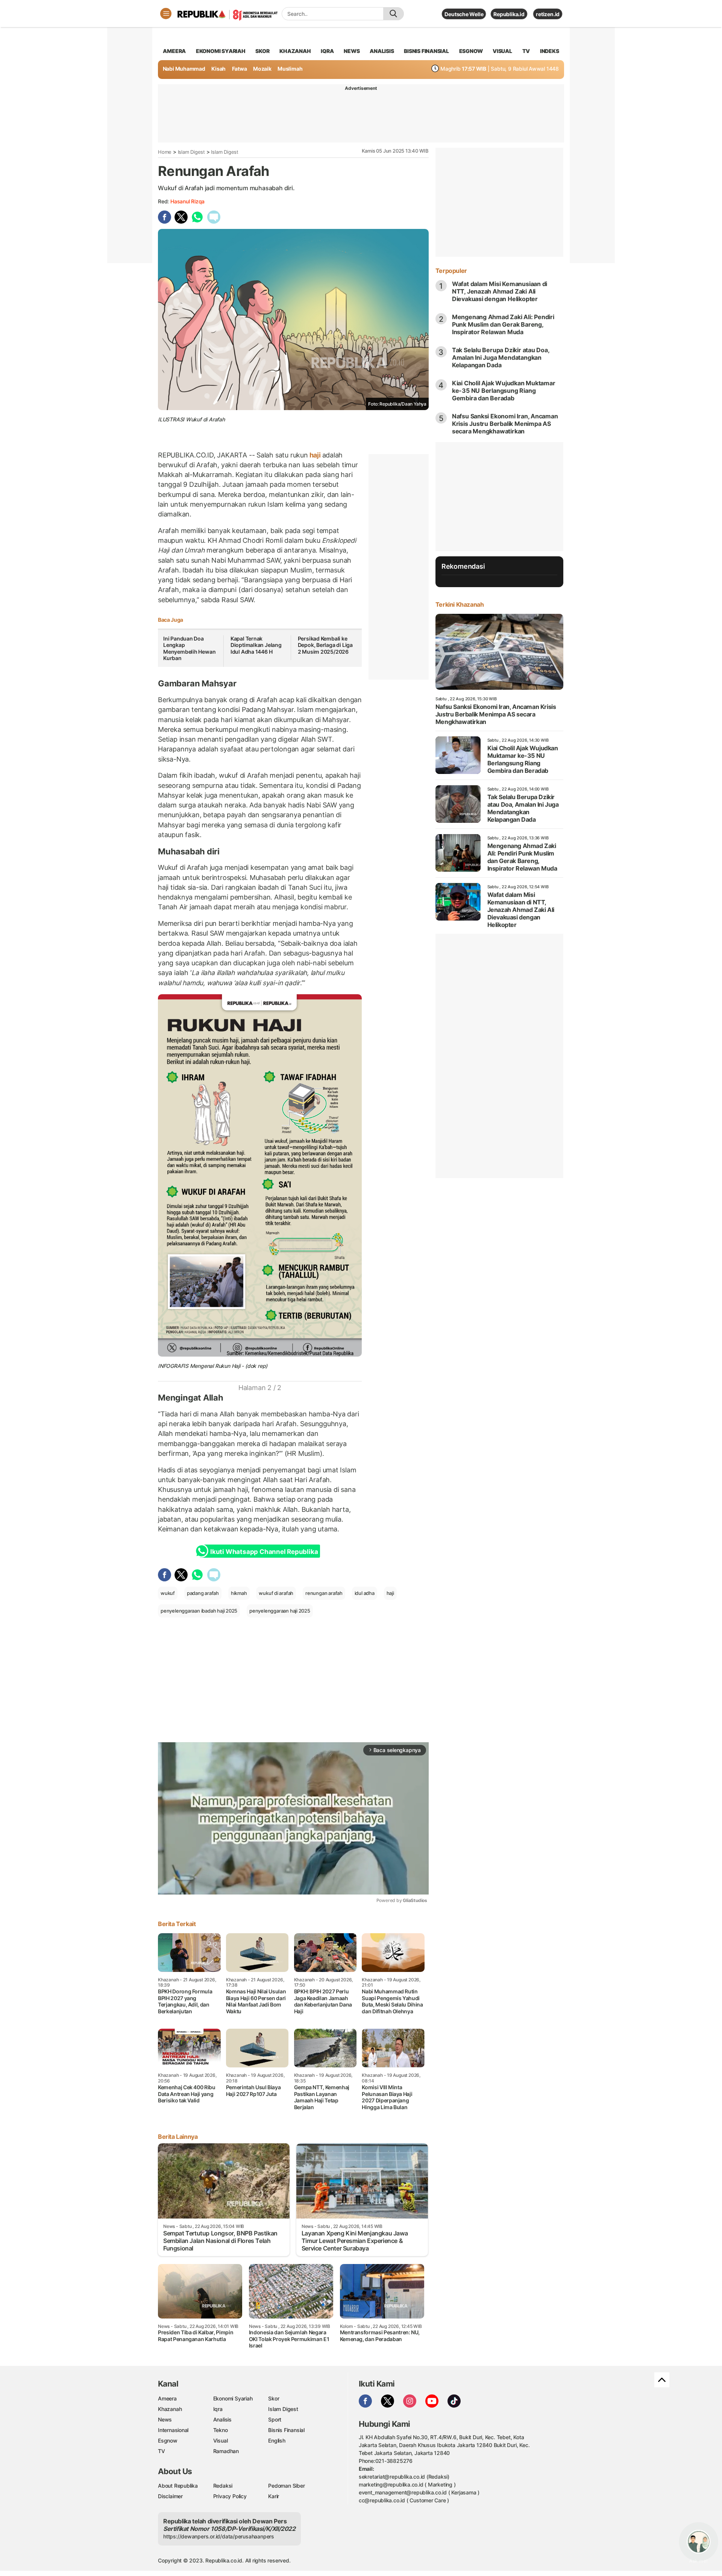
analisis (382, 51)
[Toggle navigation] (166, 14)
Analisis (222, 2419)
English (277, 2440)
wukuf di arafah (276, 1593)
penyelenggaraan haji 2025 (280, 1611)
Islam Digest (191, 152)
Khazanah (170, 2409)
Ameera (167, 2398)
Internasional (173, 2430)
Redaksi (223, 2486)
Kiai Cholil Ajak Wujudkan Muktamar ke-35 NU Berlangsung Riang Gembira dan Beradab (504, 391)
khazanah (295, 51)
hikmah (239, 1593)
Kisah (218, 69)
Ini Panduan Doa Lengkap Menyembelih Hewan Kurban (189, 648)
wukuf (168, 1593)
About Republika (178, 2486)
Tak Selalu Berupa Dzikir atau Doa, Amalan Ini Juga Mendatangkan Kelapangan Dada (501, 357)
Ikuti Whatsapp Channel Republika (264, 1552)
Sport (275, 2419)
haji (315, 455)
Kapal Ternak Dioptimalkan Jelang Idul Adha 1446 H (256, 645)
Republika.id (509, 14)
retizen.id (548, 14)
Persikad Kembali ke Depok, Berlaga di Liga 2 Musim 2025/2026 (325, 645)
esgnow (471, 51)
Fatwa (240, 69)
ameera (174, 51)
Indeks (550, 51)
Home (165, 152)
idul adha (365, 1593)
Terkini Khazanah (460, 604)
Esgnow (168, 2440)
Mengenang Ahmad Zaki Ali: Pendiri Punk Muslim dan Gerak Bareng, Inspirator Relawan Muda (503, 324)
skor (262, 51)
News (165, 2419)
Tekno (221, 2430)
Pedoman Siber (286, 2486)
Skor (274, 2398)
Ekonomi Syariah (221, 51)
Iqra (218, 2409)
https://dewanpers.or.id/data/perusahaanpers (219, 2536)
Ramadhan (226, 2451)
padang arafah (203, 1593)
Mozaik (262, 69)
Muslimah (290, 69)
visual (502, 51)
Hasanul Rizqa (187, 201)
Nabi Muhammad (184, 69)
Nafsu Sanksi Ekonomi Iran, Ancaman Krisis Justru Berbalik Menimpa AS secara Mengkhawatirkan (505, 424)
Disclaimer (170, 2496)
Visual (221, 2440)
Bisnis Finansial (426, 51)
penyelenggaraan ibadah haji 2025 (199, 1611)
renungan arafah (324, 1593)
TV (526, 51)
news (352, 51)
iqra (327, 51)
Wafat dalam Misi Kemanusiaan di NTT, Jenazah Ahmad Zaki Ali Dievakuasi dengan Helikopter (500, 291)
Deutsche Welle (464, 14)
